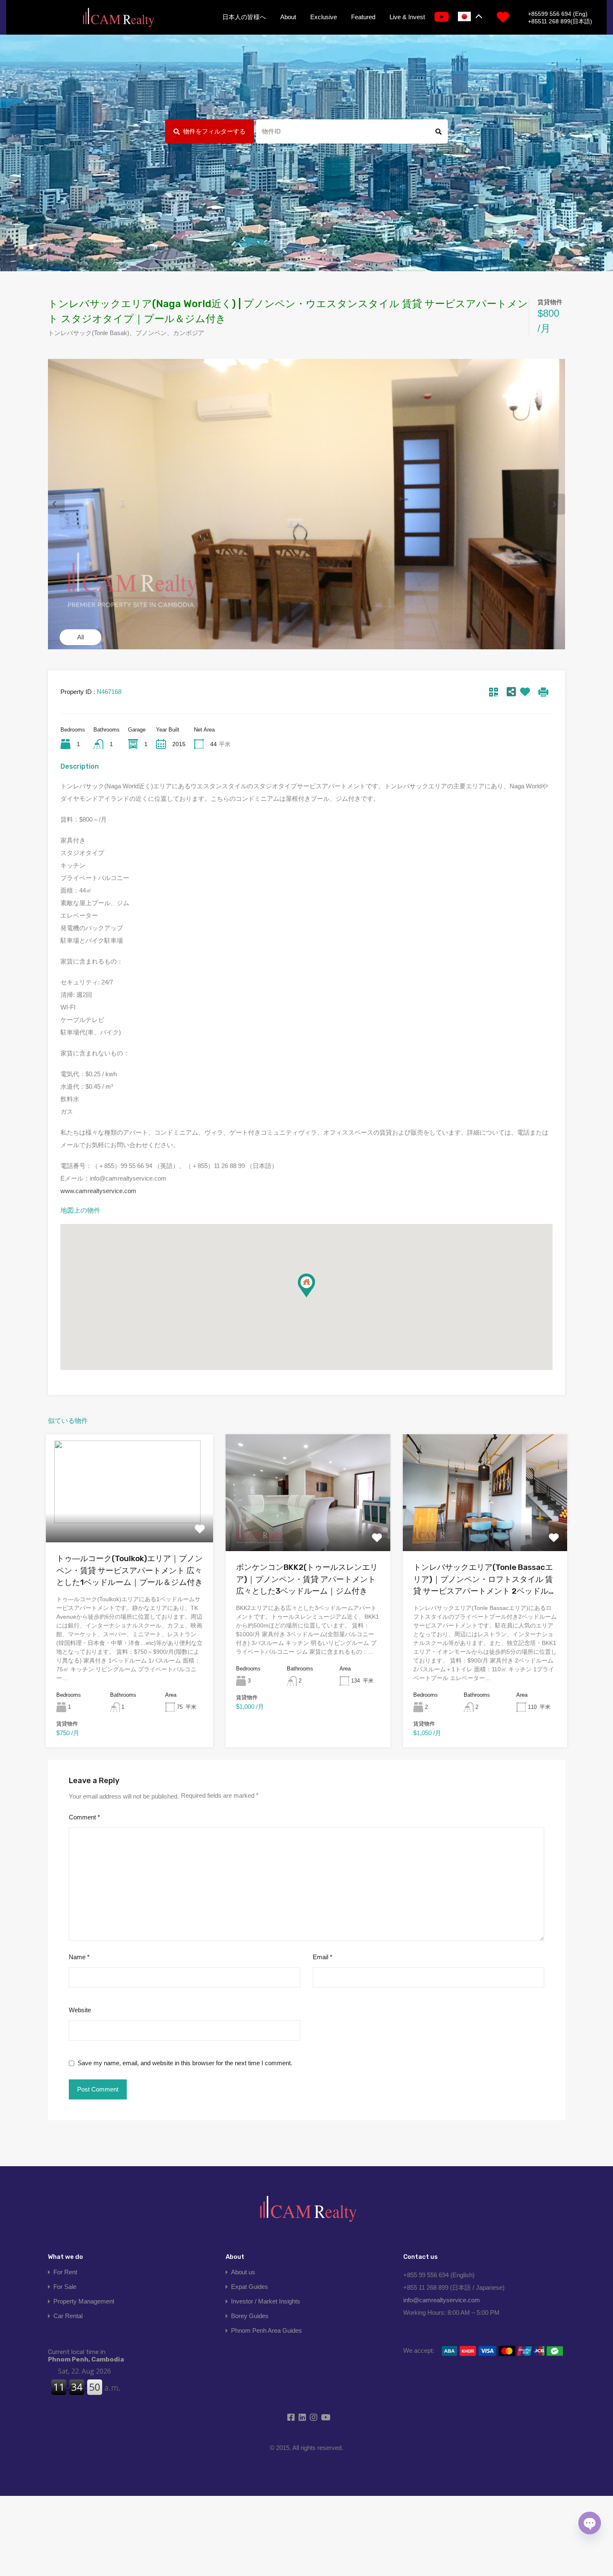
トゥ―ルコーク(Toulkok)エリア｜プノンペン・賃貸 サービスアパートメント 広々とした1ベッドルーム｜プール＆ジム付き (129, 1570)
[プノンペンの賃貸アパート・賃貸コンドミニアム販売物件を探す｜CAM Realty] (118, 18)
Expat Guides (250, 2287)
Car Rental (68, 2316)
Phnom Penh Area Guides (266, 2330)
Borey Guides (250, 2316)
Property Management (84, 2301)
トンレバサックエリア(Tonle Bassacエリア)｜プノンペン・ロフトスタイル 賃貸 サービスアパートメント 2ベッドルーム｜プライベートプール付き (485, 1580)
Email (323, 1957)
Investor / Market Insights (266, 2301)
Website (80, 2010)
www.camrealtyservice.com (98, 1191)
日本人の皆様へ (244, 17)
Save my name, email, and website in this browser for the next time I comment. (185, 2063)
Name (79, 1957)
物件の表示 (130, 1521)
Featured (363, 17)
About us (243, 2272)
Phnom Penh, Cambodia (86, 2356)
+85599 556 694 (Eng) (558, 14)
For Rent (65, 2272)
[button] (315, 1297)
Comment (84, 1817)
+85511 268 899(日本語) (560, 21)
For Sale (65, 2287)
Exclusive (324, 17)
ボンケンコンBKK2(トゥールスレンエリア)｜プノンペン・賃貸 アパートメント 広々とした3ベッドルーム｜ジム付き (307, 1579)
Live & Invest (407, 17)
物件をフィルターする (214, 131)
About (288, 17)
